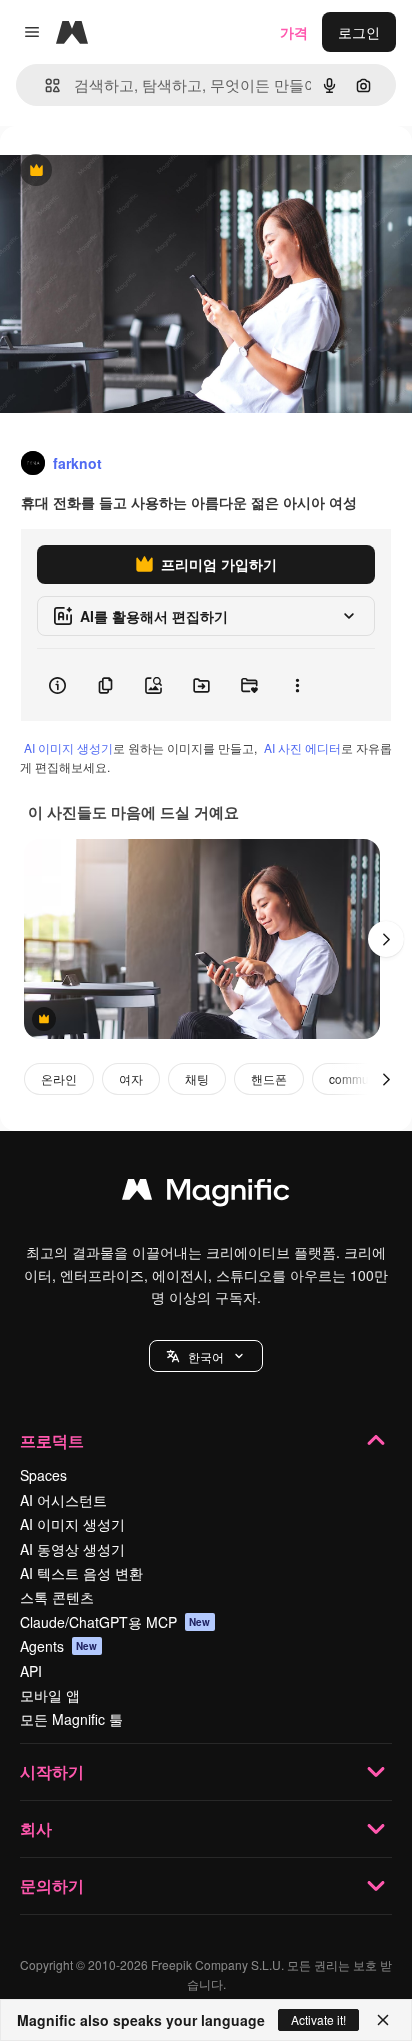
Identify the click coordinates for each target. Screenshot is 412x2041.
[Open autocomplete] (44, 85)
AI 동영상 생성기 (72, 1549)
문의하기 (52, 1885)
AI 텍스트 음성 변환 (81, 1573)
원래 (115, 171)
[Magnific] (206, 1194)
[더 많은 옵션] (297, 685)
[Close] (383, 2020)
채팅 (197, 1078)
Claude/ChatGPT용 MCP (115, 1622)
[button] (206, 1356)
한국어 (206, 1356)
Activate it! (318, 2019)
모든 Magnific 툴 (71, 1719)
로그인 (359, 32)
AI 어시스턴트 (63, 1500)
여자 (131, 1078)
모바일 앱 (50, 1695)
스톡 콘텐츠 (57, 1597)
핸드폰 (269, 1078)
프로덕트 (52, 1440)
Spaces (43, 1475)
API (31, 1671)
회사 (36, 1828)
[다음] (386, 939)
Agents (59, 1646)
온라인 (59, 1078)
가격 (294, 32)
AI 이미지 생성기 (68, 747)
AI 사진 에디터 (302, 747)
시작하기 (52, 1771)
